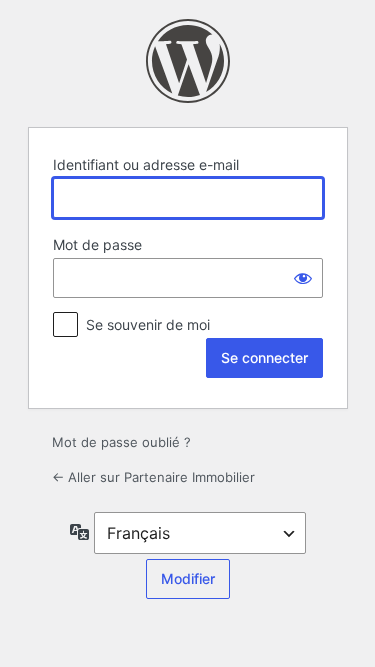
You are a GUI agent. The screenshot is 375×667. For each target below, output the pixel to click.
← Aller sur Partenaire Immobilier (153, 477)
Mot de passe (97, 244)
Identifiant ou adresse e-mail (146, 164)
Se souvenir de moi (148, 324)
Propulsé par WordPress (188, 61)
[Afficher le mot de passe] (303, 278)
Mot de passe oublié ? (121, 442)
